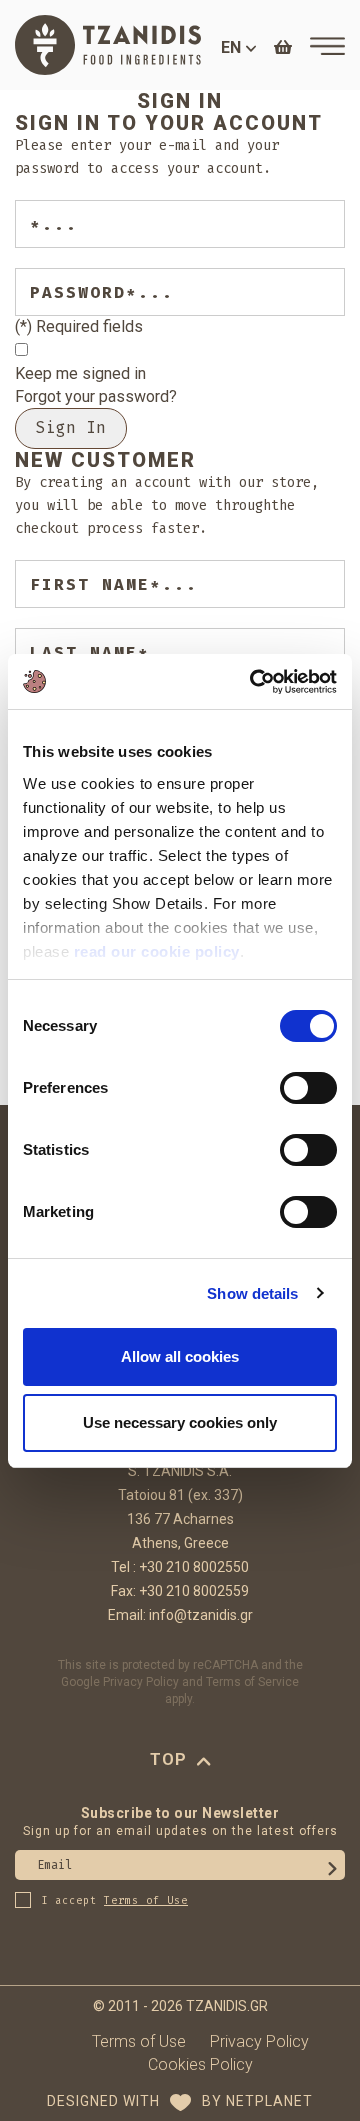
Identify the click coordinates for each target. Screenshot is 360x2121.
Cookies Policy (200, 2064)
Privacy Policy (141, 1682)
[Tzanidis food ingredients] (108, 45)
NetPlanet (269, 2101)
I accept (114, 1901)
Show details (252, 1293)
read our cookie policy (157, 951)
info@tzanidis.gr (201, 1615)
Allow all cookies (180, 1356)
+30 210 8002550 (194, 1567)
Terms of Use (139, 2041)
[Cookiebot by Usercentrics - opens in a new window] (254, 682)
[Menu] (327, 46)
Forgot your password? (96, 396)
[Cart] (283, 47)
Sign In (71, 427)
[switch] (308, 1088)
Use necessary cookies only (180, 1422)
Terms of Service (252, 1682)
